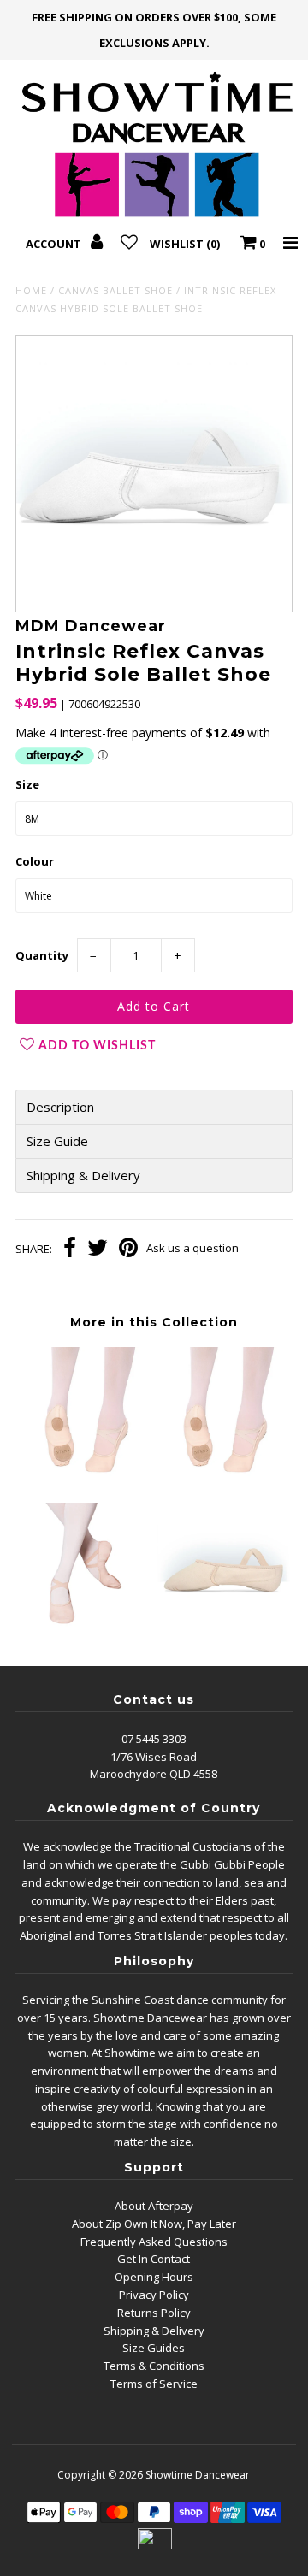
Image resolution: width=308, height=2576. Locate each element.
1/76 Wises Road (154, 1757)
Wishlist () (185, 244)
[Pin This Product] (128, 1250)
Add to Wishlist (97, 1046)
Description (60, 1107)
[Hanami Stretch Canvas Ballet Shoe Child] (223, 1476)
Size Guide (57, 1141)
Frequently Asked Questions (154, 2242)
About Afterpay (154, 2206)
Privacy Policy (154, 2295)
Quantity (42, 955)
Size (27, 784)
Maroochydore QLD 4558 (154, 1774)
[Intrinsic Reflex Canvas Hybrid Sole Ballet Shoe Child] (223, 1631)
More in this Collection (154, 1322)
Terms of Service (154, 2384)
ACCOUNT (55, 244)
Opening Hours (154, 2277)
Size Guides (154, 2348)
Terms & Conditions (154, 2366)
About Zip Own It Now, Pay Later (154, 2224)
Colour (35, 861)
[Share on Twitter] (98, 1250)
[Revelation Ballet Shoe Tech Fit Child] (84, 1631)
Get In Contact (154, 2259)
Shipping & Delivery (83, 1176)
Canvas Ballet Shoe (115, 290)
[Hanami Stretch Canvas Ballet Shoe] (84, 1476)
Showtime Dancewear (198, 2475)
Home (31, 290)
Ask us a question (192, 1248)
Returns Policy (154, 2313)
